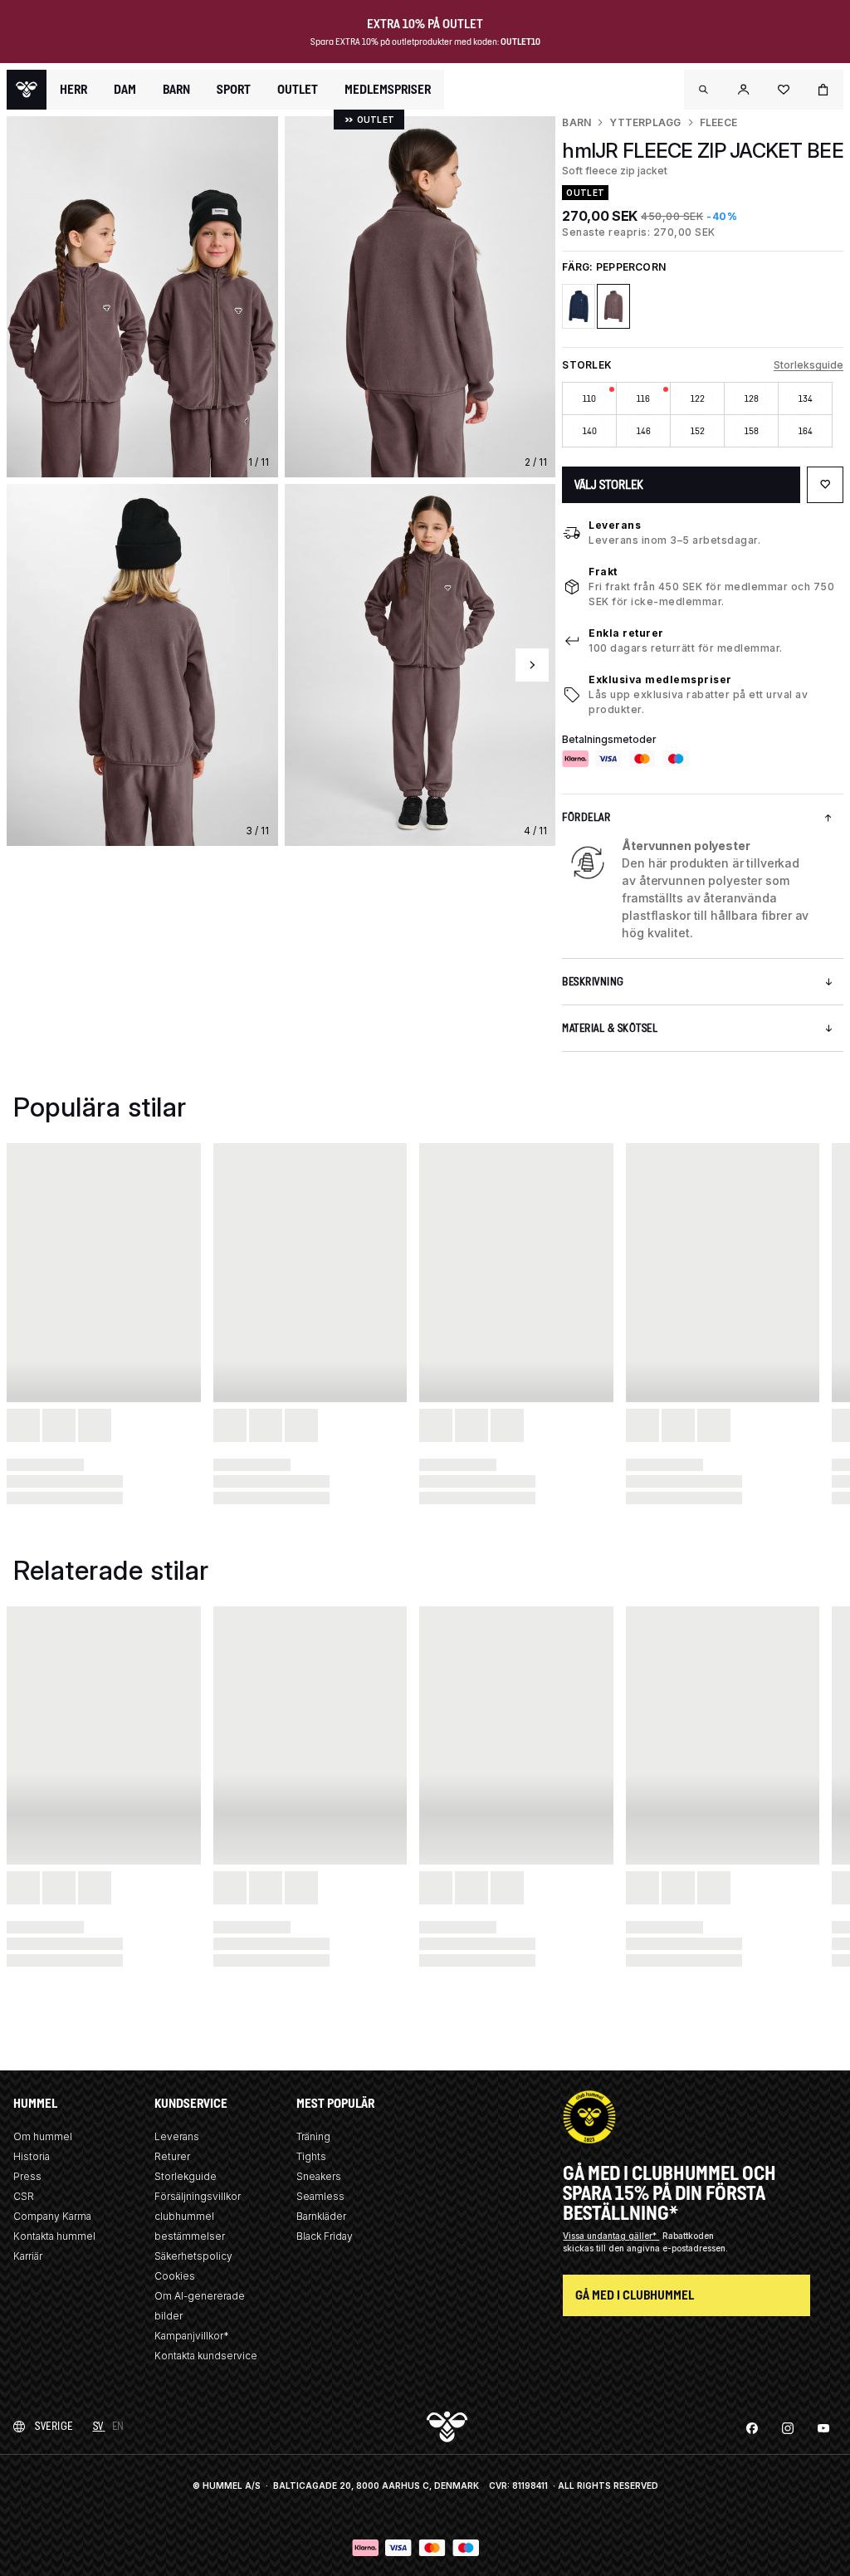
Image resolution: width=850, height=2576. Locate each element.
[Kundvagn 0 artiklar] (823, 90)
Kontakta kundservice (206, 2356)
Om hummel (43, 2136)
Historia (32, 2156)
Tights (311, 2156)
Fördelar (586, 817)
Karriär (28, 2256)
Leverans (615, 525)
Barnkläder (321, 2216)
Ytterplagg (645, 122)
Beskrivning (593, 982)
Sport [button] (234, 90)
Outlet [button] (298, 90)
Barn (576, 122)
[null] (27, 90)
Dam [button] (125, 90)
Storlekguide (186, 2176)
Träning (313, 2136)
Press (27, 2176)
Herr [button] (73, 90)
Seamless (320, 2196)
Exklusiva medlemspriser (660, 679)
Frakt (603, 572)
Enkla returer (626, 633)
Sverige (54, 2426)
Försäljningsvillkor (198, 2196)
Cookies (175, 2276)
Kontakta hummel (54, 2236)
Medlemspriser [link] (388, 89)
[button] (704, 90)
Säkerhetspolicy (193, 2256)
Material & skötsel (610, 1028)
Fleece (718, 122)
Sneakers (319, 2176)
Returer (172, 2156)
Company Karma (52, 2216)
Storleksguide (808, 365)
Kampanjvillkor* (192, 2336)
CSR (24, 2196)
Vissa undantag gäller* (611, 2236)
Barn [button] (176, 90)
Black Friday (325, 2236)
